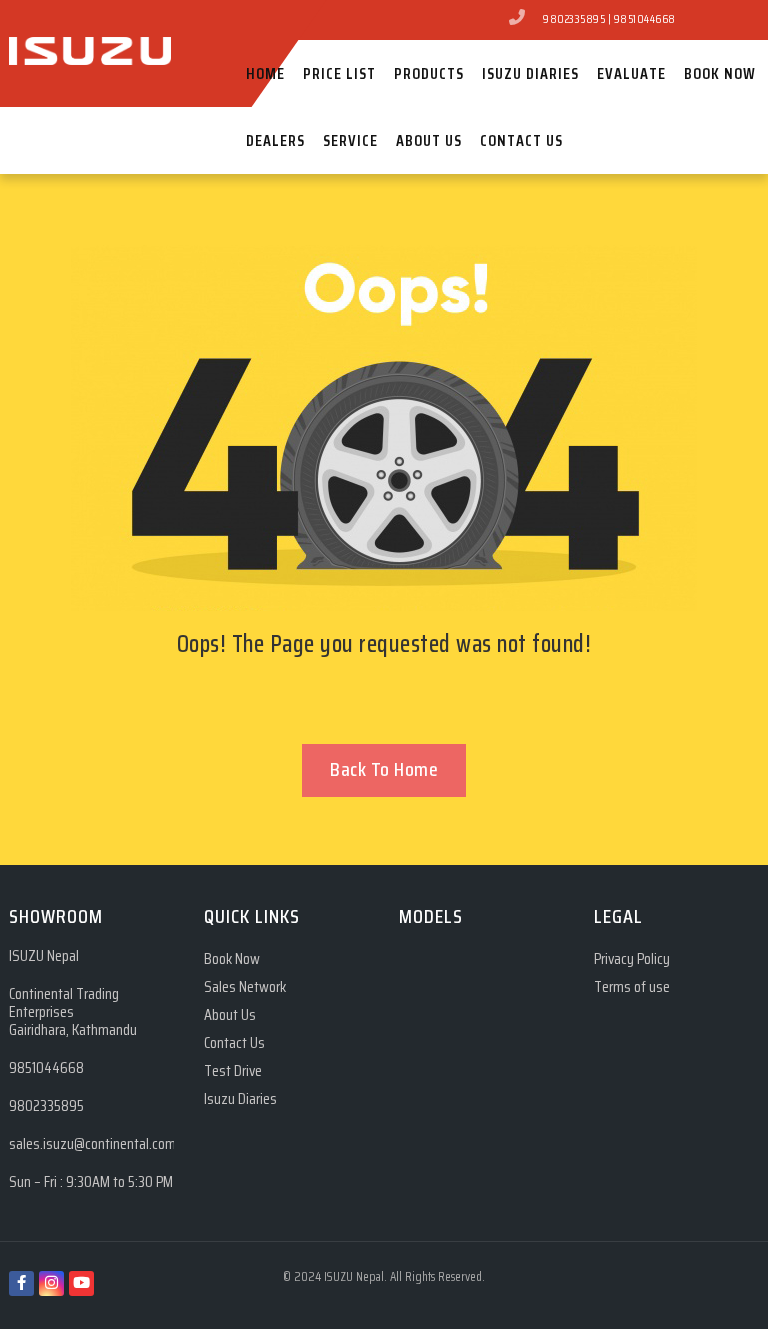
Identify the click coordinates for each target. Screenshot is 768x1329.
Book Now (232, 959)
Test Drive (233, 1071)
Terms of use (632, 987)
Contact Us (234, 1043)
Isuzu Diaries (240, 1099)
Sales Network (245, 987)
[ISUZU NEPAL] (90, 18)
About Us (230, 1015)
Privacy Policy (632, 959)
